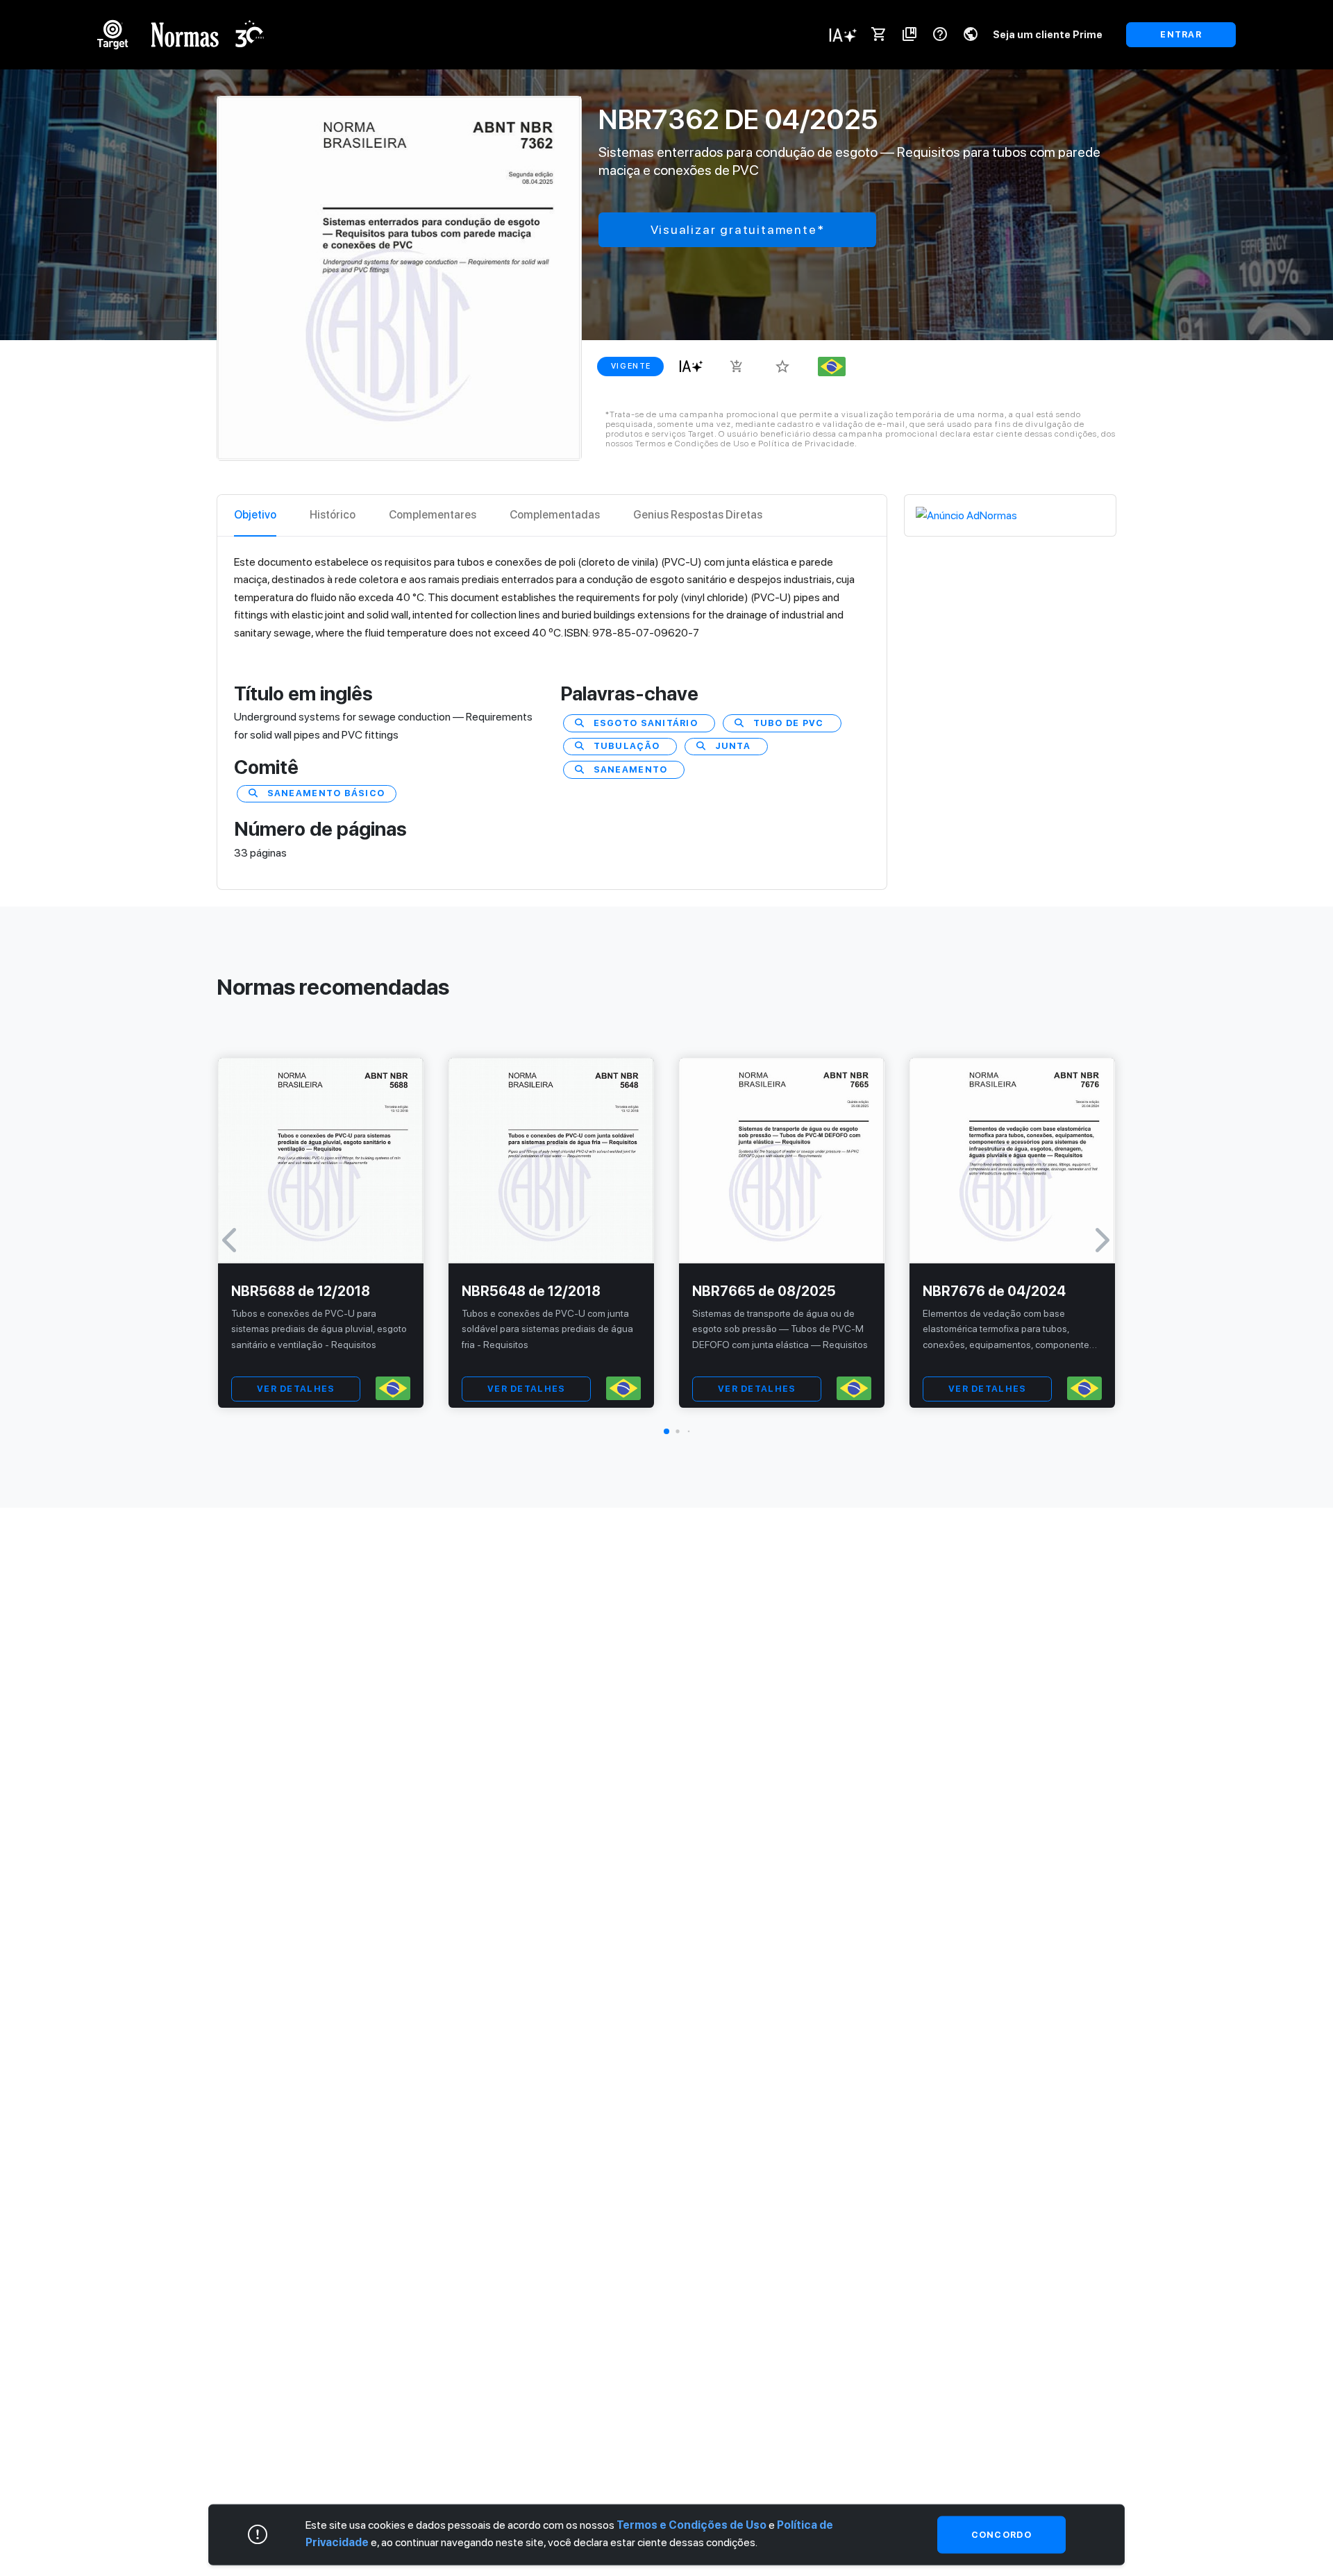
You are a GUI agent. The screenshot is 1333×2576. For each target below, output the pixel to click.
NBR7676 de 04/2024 (994, 1291)
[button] (666, 1431)
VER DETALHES (296, 1389)
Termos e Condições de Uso (691, 2525)
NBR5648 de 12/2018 (531, 1291)
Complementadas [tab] (555, 515)
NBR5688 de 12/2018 (301, 1291)
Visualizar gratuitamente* (738, 229)
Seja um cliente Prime (1048, 34)
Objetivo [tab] (255, 515)
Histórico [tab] (333, 515)
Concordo (1001, 2535)
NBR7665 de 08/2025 (764, 1291)
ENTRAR (1181, 34)
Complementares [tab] (433, 515)
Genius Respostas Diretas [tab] (698, 515)
